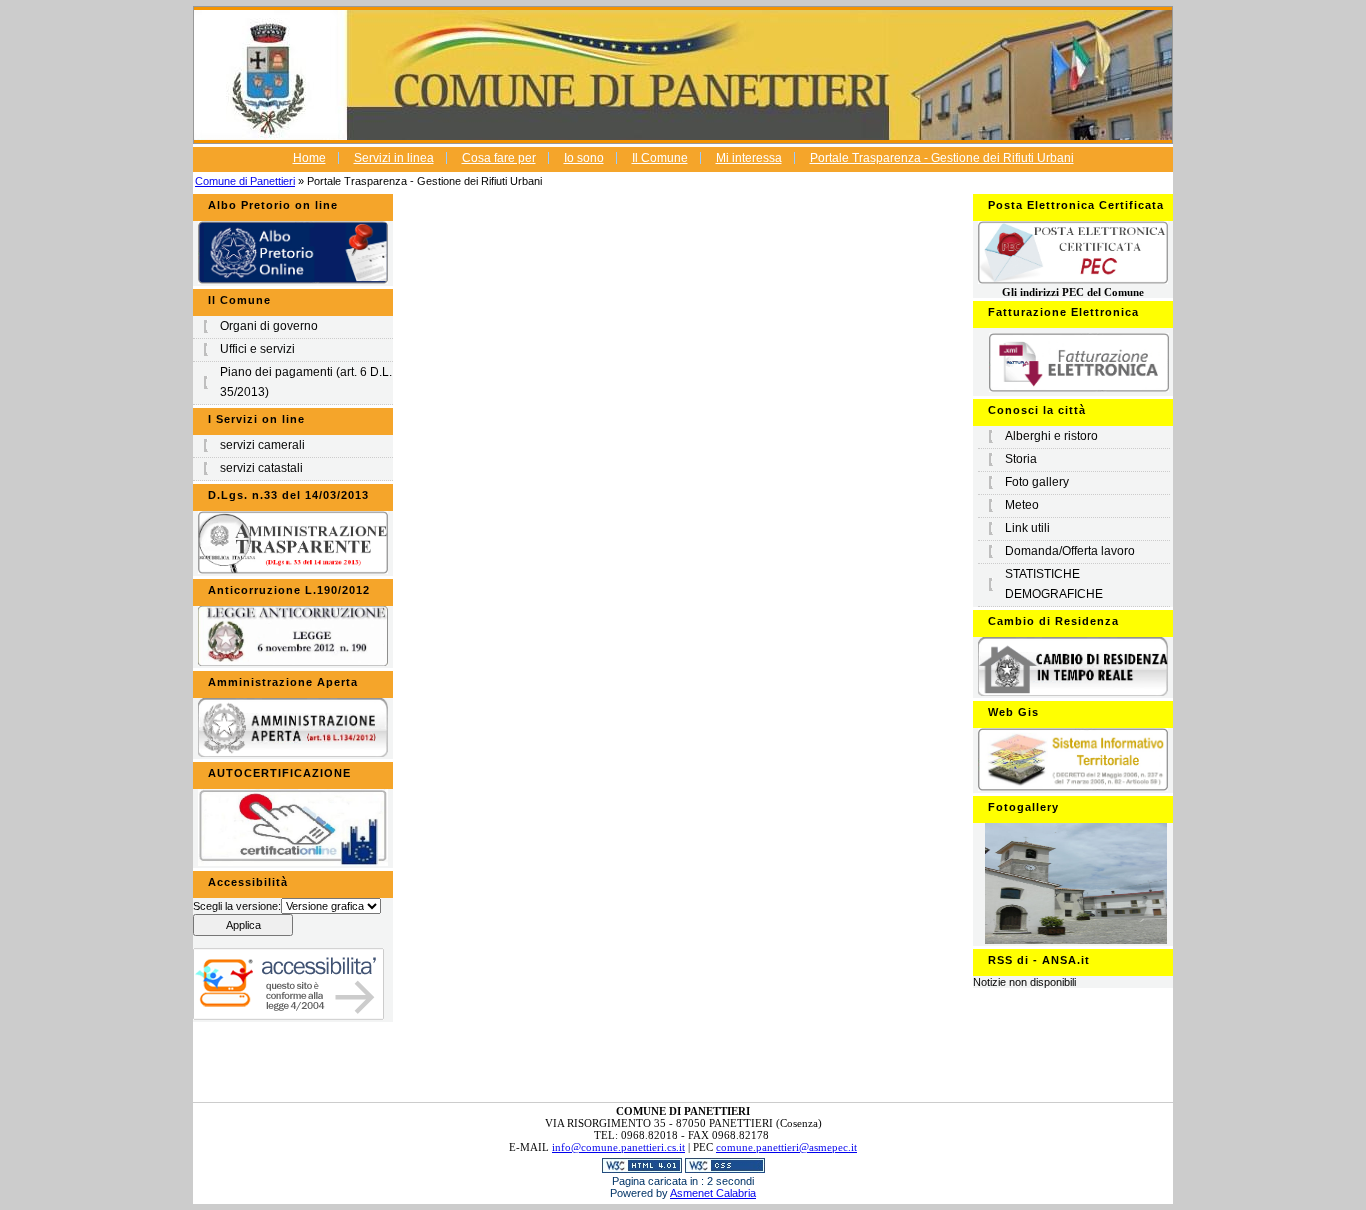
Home (309, 158)
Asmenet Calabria (713, 1193)
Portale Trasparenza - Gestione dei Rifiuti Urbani (942, 158)
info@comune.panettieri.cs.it (618, 1147)
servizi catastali (261, 468)
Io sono (584, 158)
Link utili (1027, 528)
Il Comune (660, 158)
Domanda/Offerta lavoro (1070, 551)
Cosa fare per (499, 158)
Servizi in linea (394, 158)
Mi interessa (749, 158)
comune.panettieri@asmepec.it (786, 1147)
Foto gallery (1037, 482)
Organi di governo (269, 326)
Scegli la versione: (237, 906)
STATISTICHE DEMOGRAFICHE (1054, 584)
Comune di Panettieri (245, 181)
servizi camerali (262, 445)
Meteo (1022, 505)
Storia (1021, 459)
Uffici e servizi (257, 349)
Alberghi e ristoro (1051, 436)
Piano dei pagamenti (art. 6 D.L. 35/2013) (306, 382)
